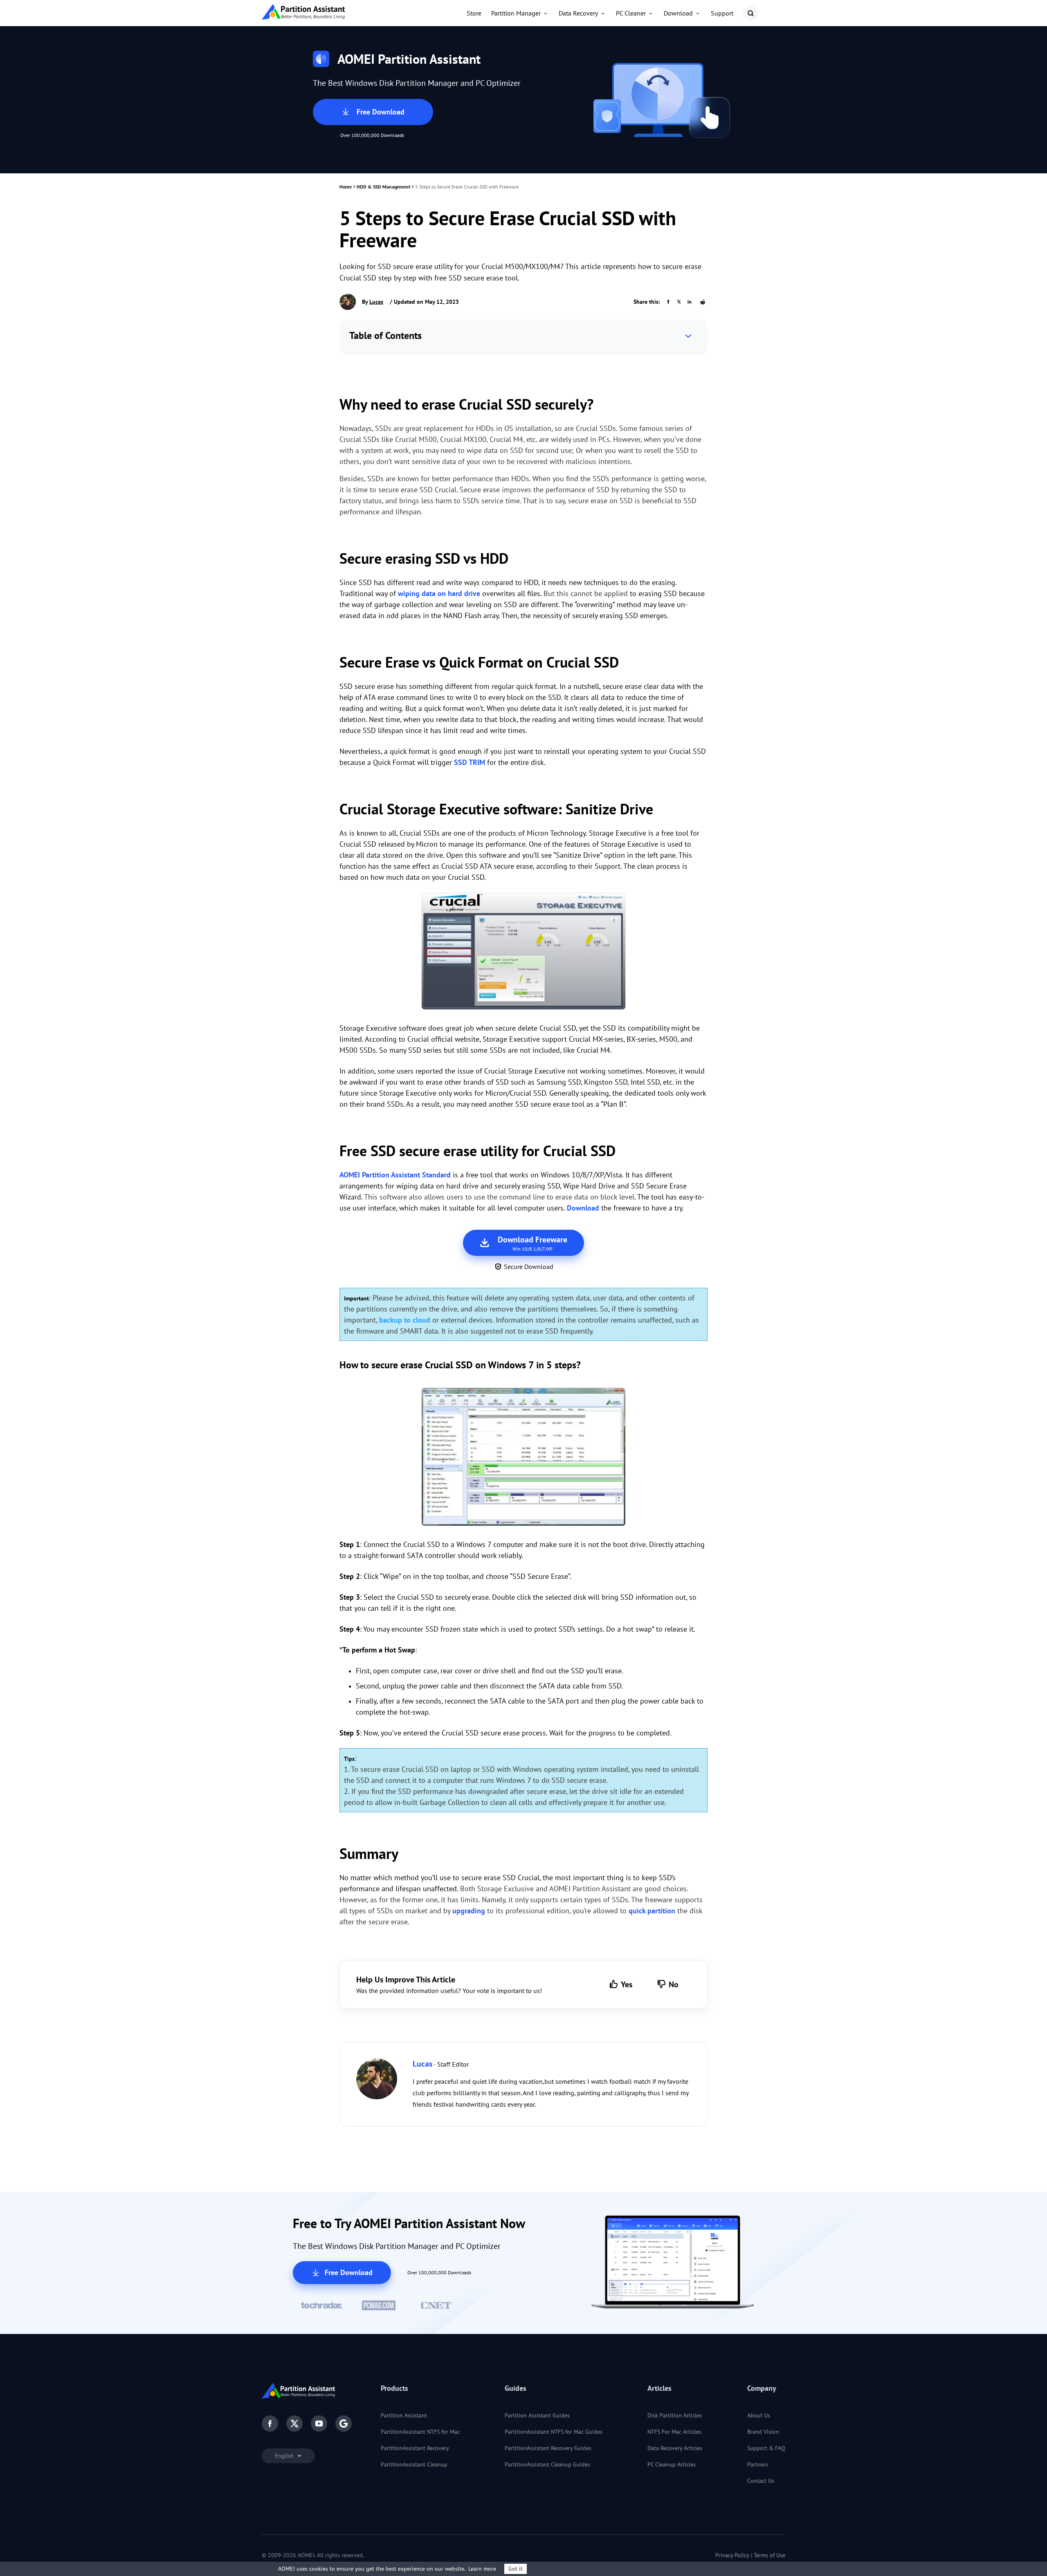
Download (583, 1208)
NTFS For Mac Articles (674, 2432)
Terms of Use (770, 2555)
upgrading (469, 1911)
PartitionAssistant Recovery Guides (548, 2448)
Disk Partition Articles (675, 2415)
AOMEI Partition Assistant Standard (395, 1175)
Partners (758, 2464)
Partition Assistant (404, 2415)
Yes (627, 1984)
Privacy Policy (732, 2555)
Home (346, 187)
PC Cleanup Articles (672, 2464)
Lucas (376, 302)
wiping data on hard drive (439, 593)
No (674, 1984)
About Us (759, 2415)
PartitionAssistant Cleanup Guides (547, 2464)
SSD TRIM (470, 762)
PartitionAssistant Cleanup (414, 2464)
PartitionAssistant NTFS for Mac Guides (554, 2432)
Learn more (482, 2569)
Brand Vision (763, 2432)
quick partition (652, 1911)
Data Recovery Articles (675, 2448)
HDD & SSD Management (383, 187)
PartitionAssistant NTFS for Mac (420, 2432)
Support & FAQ (766, 2448)
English (285, 2456)
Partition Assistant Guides (537, 2415)
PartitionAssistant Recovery (415, 2448)
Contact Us (761, 2481)
